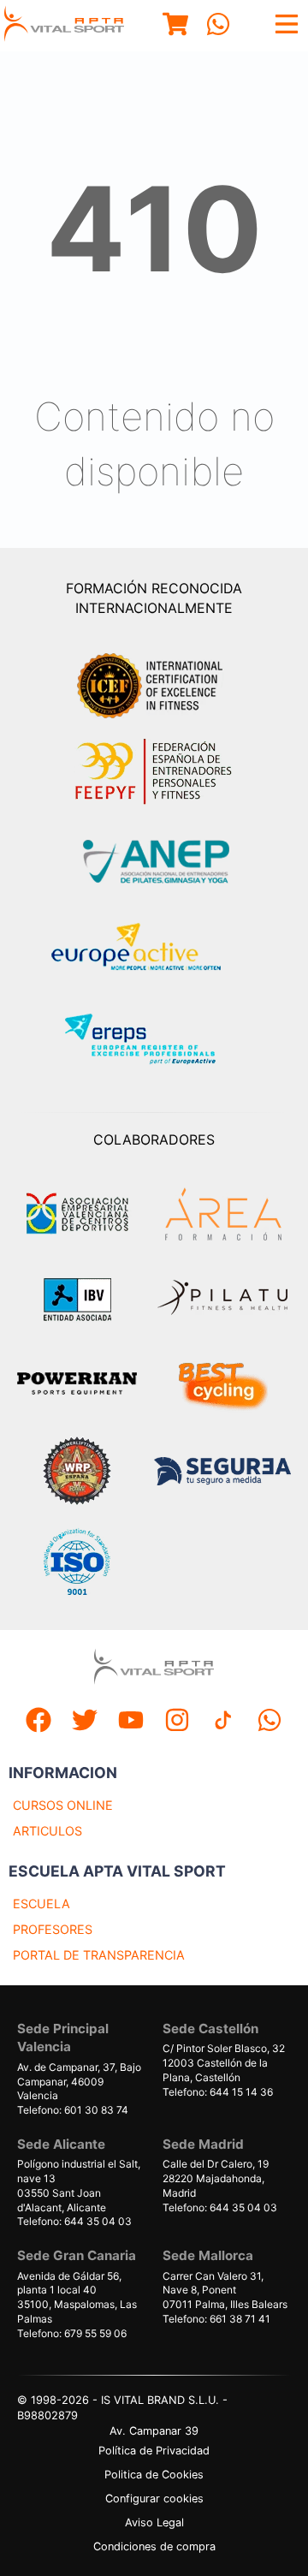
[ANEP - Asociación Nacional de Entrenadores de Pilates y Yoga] (154, 862)
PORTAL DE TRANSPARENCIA (99, 1955)
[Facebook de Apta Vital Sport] (38, 1722)
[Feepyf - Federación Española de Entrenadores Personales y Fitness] (154, 772)
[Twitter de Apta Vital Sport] (85, 1722)
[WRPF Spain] (77, 1473)
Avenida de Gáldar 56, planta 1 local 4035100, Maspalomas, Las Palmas (77, 2297)
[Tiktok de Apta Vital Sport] (223, 1722)
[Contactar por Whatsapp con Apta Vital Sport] (218, 26)
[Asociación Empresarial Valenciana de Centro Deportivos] (77, 1214)
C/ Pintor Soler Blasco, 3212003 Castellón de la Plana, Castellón (224, 2063)
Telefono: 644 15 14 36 (218, 2092)
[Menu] (175, 26)
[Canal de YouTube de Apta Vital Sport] (131, 1722)
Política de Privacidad (154, 2451)
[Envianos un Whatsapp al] (269, 1722)
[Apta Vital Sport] (64, 26)
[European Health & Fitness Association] (154, 952)
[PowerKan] (77, 1386)
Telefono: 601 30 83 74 (73, 2110)
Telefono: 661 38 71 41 (216, 2319)
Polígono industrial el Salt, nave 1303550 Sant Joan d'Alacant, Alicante (79, 2185)
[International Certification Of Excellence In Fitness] (154, 683)
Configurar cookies (154, 2499)
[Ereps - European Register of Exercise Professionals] (154, 1041)
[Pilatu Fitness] (222, 1300)
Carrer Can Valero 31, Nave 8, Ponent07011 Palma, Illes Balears (225, 2290)
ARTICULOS (47, 1831)
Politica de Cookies (154, 2475)
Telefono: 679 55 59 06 (72, 2333)
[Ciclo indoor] (222, 1385)
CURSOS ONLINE (63, 1805)
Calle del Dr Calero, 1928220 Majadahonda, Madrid (216, 2178)
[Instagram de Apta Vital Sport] (177, 1722)
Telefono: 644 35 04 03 (74, 2221)
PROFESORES (53, 1929)
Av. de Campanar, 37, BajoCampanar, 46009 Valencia (79, 2082)
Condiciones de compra (154, 2546)
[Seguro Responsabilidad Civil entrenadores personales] (222, 1473)
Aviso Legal (154, 2522)
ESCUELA (41, 1904)
